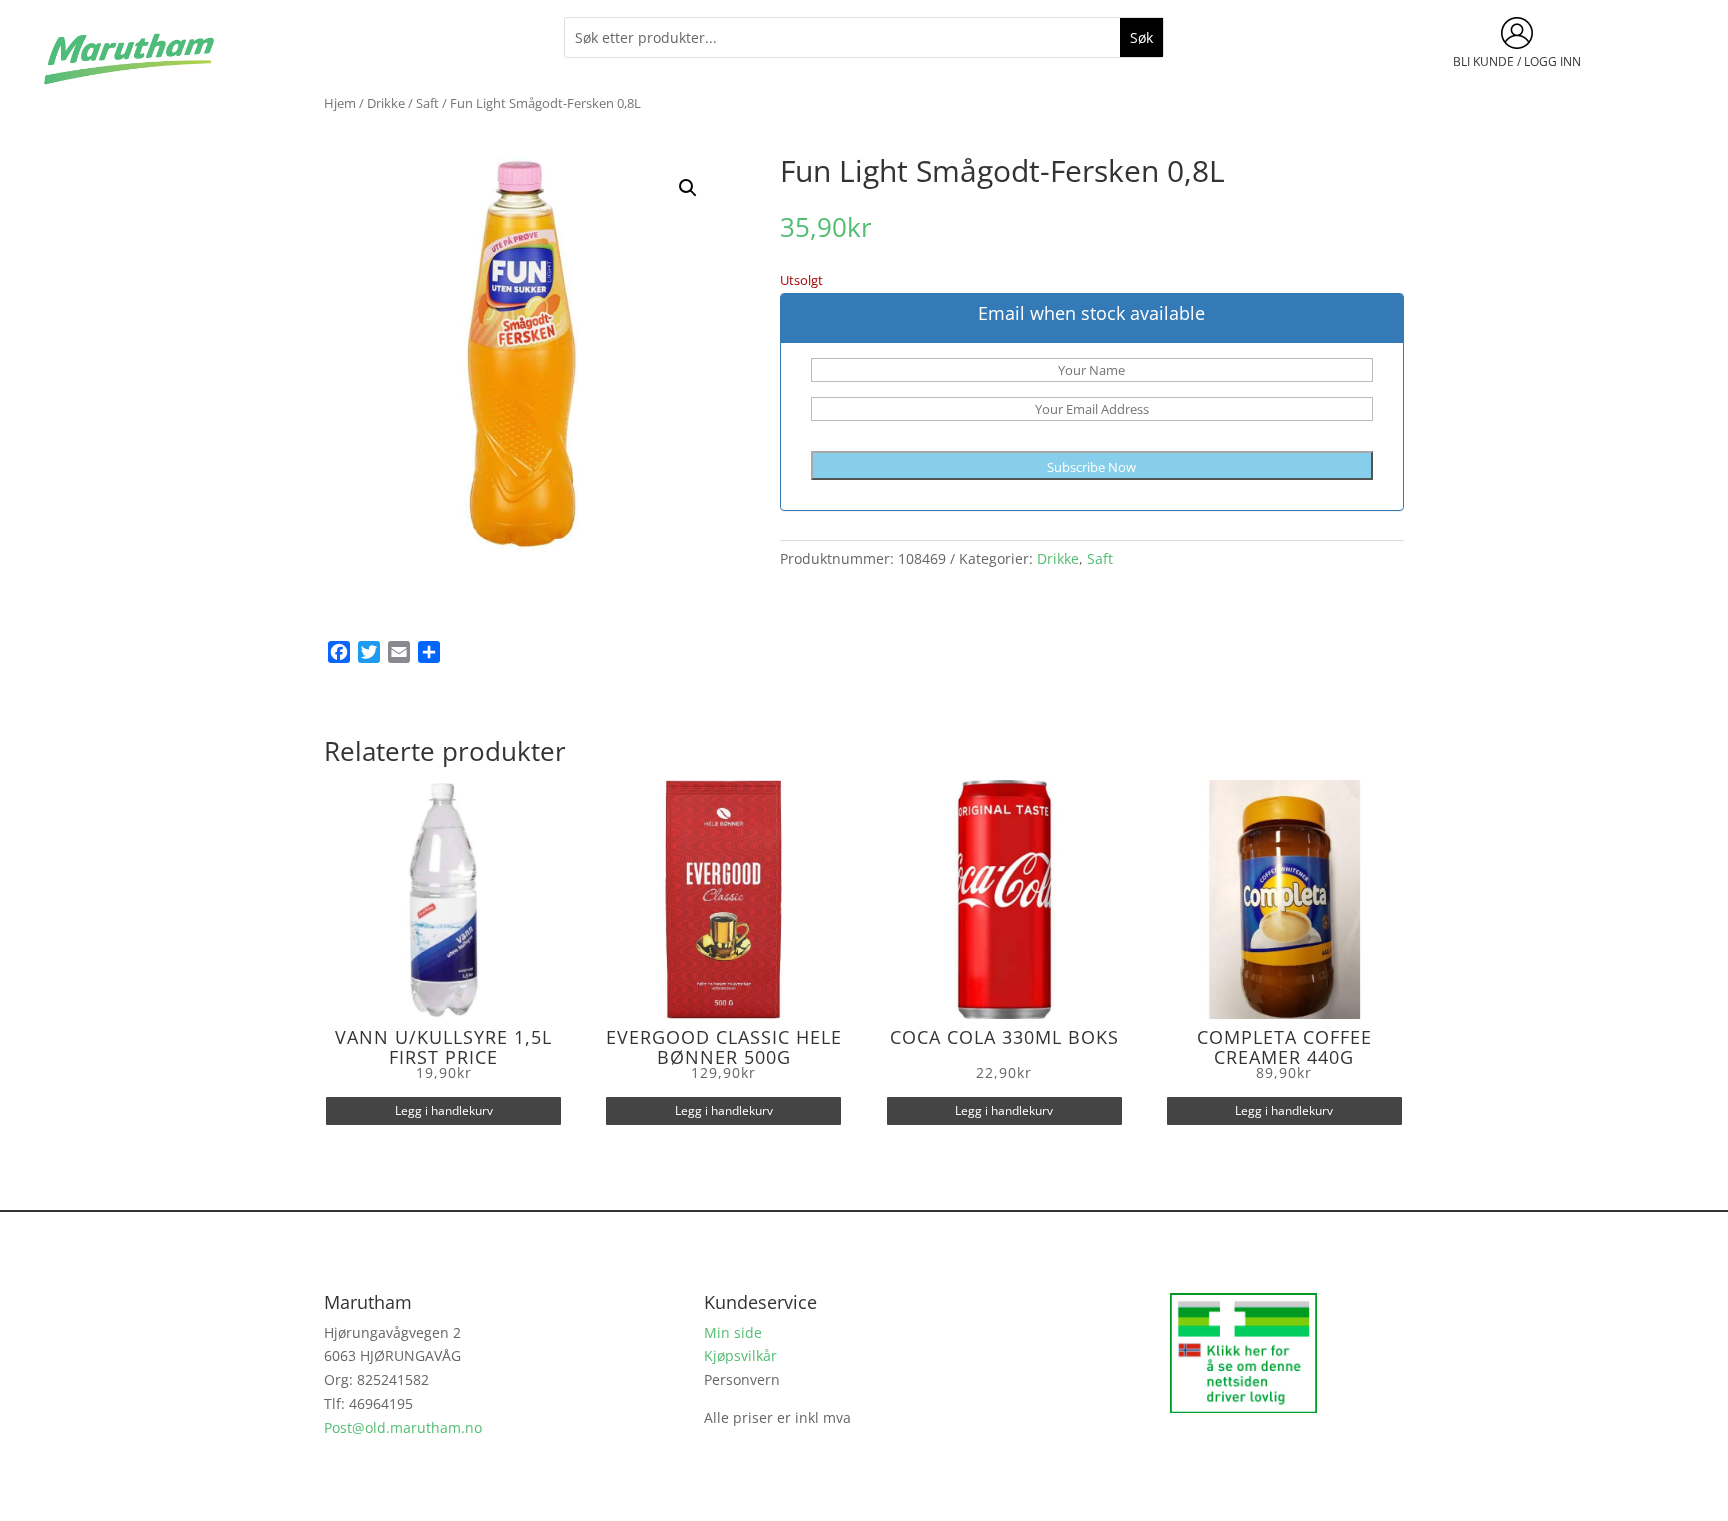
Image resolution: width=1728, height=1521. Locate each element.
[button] (688, 188)
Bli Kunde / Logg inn (1517, 61)
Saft (427, 103)
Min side (733, 1332)
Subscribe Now (1091, 467)
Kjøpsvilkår (740, 1355)
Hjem (340, 103)
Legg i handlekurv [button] (444, 1110)
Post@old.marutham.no (403, 1427)
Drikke (386, 103)
